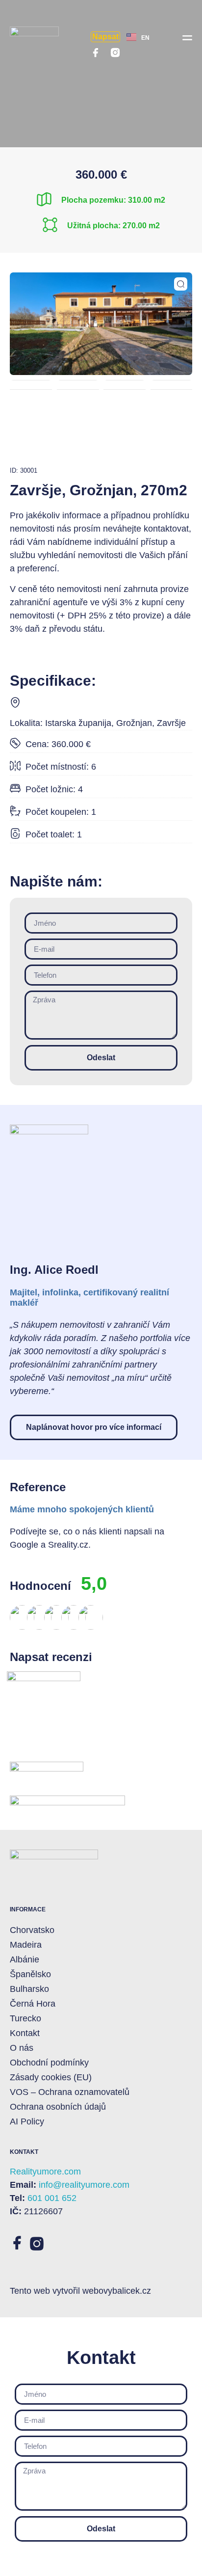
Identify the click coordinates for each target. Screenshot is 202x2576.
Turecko (25, 2018)
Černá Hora (33, 2004)
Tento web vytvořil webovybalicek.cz (80, 2291)
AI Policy (27, 2121)
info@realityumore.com (84, 2185)
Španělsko (30, 1974)
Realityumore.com (45, 2172)
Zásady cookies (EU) (51, 2077)
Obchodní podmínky (49, 2063)
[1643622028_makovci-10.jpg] (101, 324)
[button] (187, 37)
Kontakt (25, 2033)
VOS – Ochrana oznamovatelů (70, 2092)
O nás (22, 2048)
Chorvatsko (32, 1930)
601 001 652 (52, 2198)
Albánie (25, 1959)
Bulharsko (29, 1989)
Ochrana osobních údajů (58, 2107)
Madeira (26, 1945)
